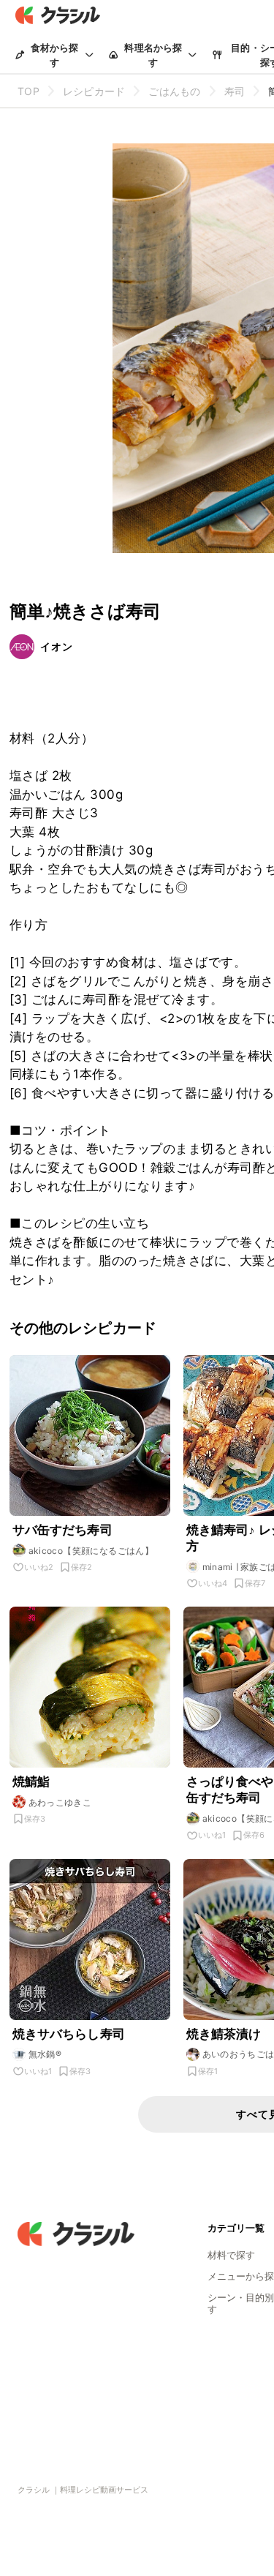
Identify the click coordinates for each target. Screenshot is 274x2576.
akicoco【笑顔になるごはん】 (91, 1551)
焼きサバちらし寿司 (69, 2034)
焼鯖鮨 (31, 1781)
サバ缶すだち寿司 (62, 1530)
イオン (57, 646)
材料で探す (231, 2255)
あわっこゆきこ (60, 1802)
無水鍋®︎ (45, 2054)
